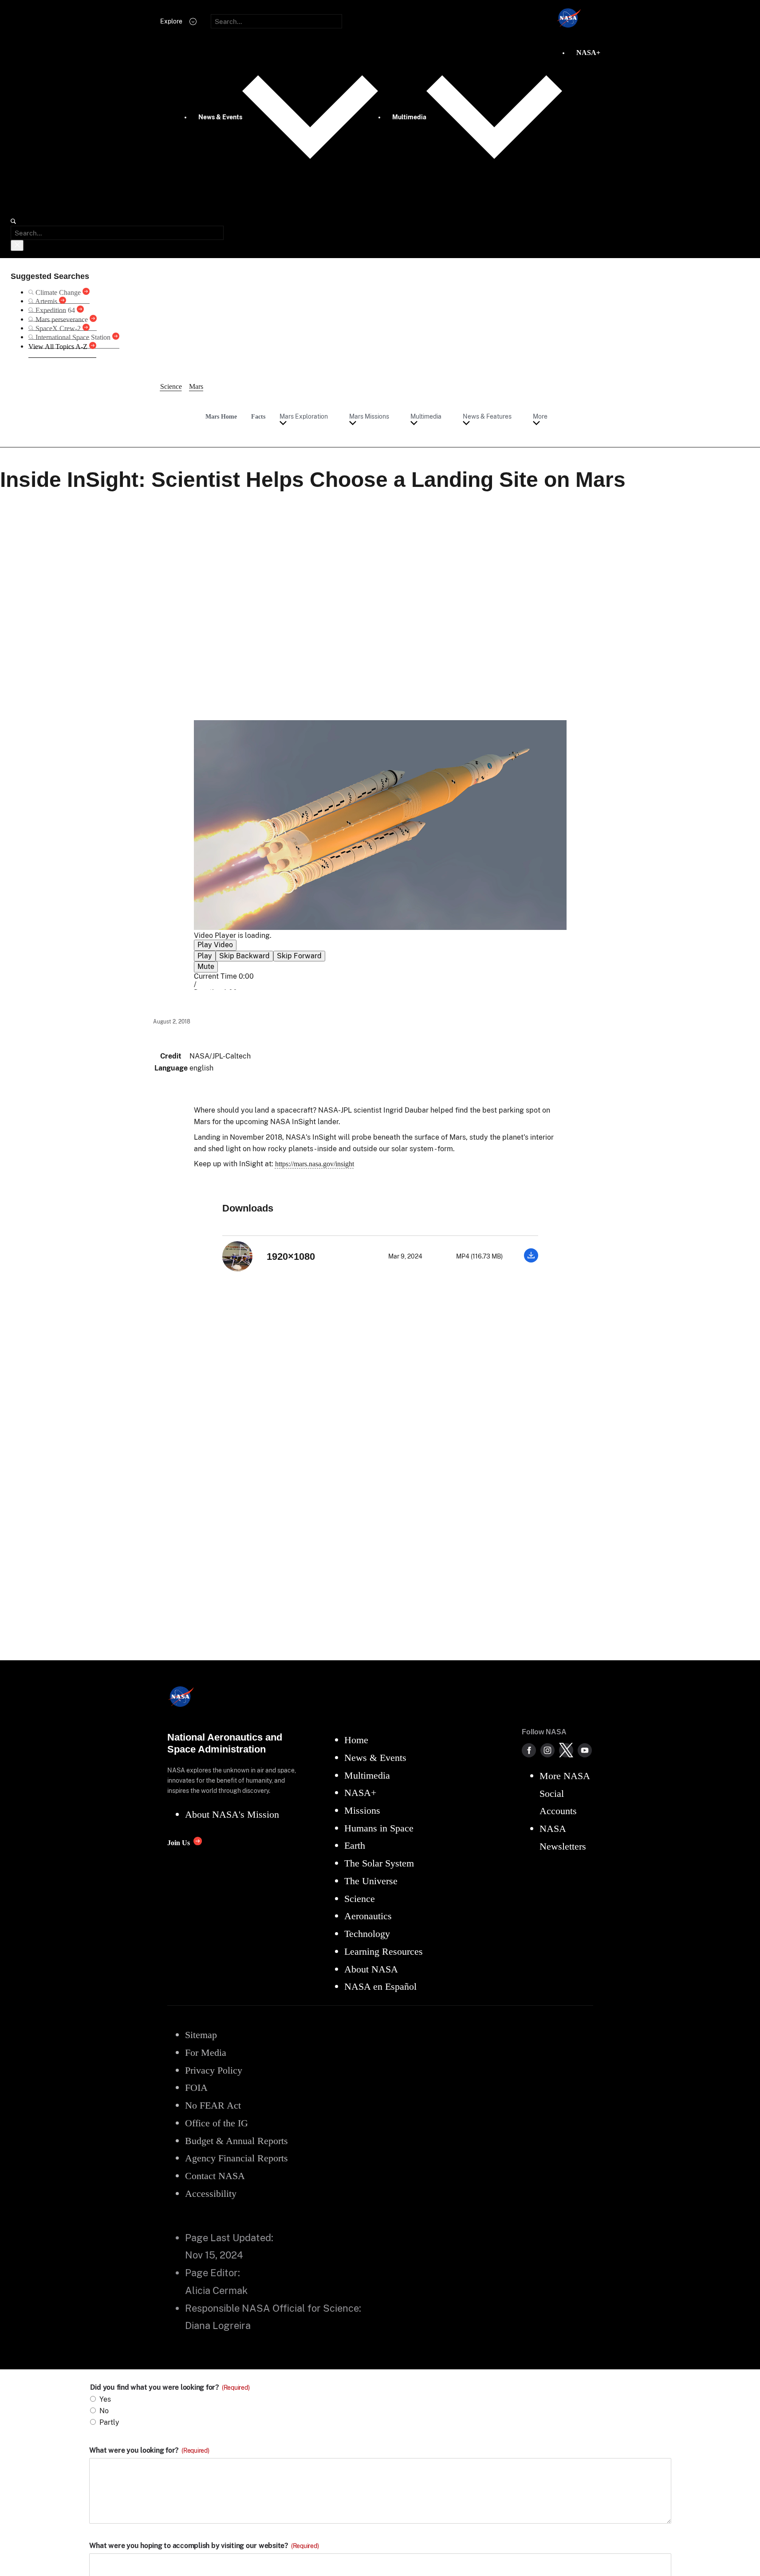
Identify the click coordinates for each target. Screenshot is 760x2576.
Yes (105, 2399)
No (104, 2411)
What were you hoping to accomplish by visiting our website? (204, 2546)
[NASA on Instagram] (547, 1750)
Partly (109, 2422)
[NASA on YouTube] (585, 1750)
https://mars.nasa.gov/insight (315, 1164)
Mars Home (221, 416)
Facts (258, 416)
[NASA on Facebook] (529, 1750)
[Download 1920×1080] (531, 1260)
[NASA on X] (566, 1750)
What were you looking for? (149, 2451)
